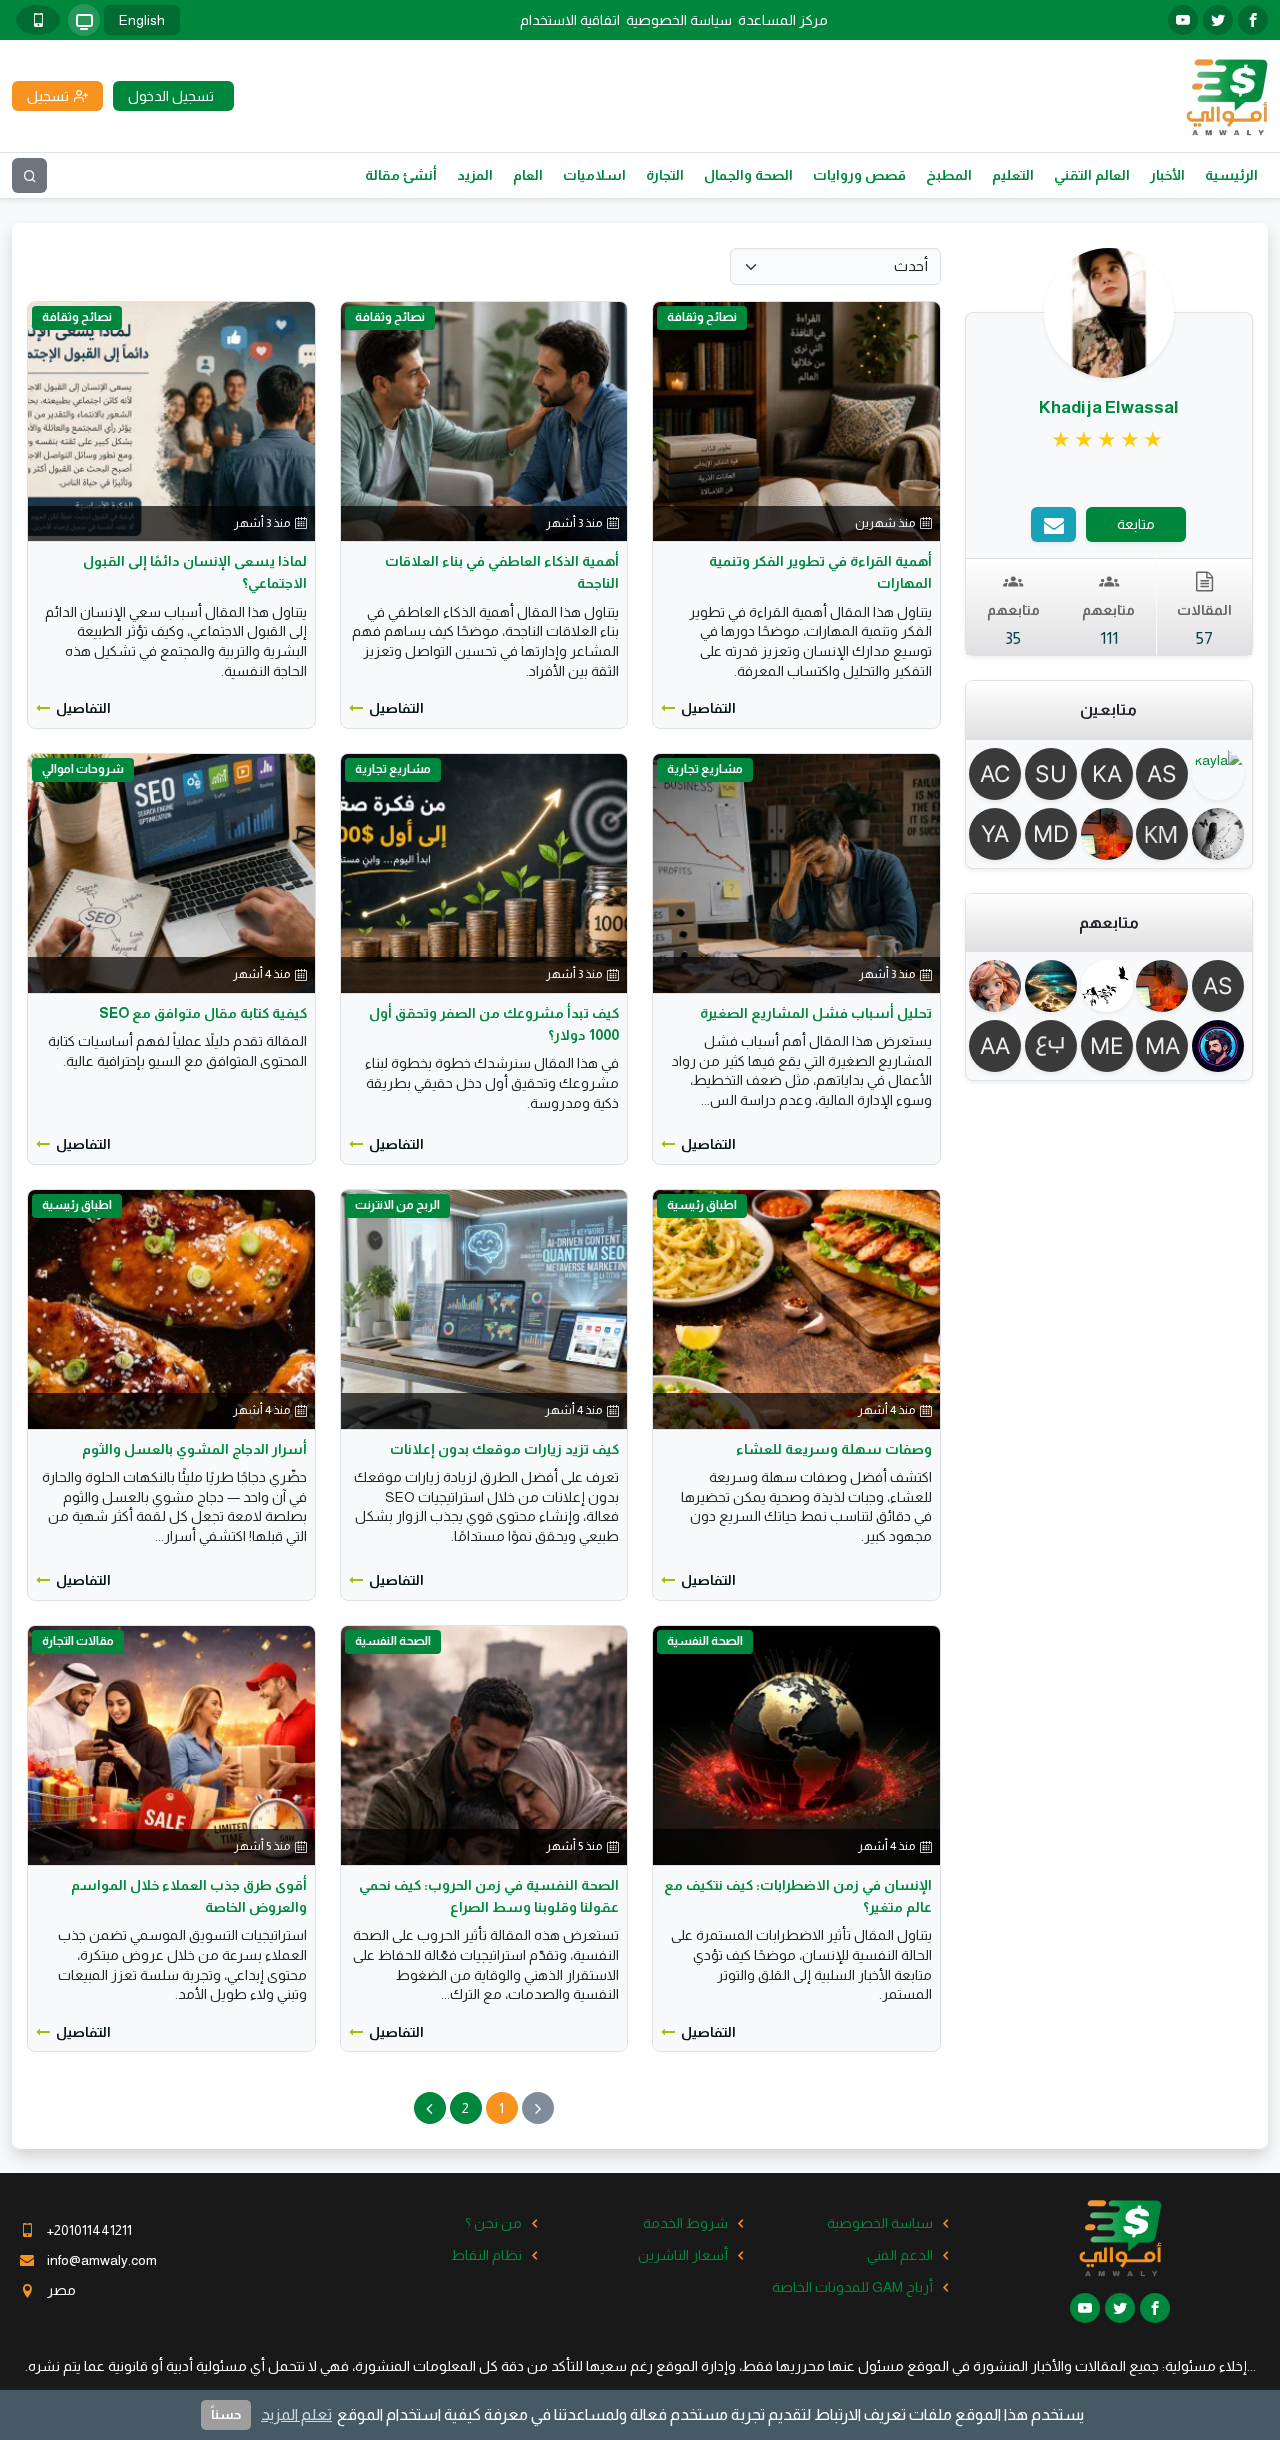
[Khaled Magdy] (1165, 834)
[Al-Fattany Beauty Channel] (998, 774)
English (142, 20)
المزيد (475, 175)
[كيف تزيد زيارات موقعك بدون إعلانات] (484, 1308)
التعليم (1013, 175)
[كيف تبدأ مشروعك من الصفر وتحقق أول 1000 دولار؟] (484, 872)
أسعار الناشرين (683, 2255)
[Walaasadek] (1053, 986)
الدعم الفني (900, 2255)
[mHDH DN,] (1053, 834)
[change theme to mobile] (38, 20)
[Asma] (1220, 986)
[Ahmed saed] (1165, 774)
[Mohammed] (1109, 834)
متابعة (1136, 524)
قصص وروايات (859, 175)
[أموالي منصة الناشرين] (1226, 95)
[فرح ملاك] (998, 986)
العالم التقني (1092, 175)
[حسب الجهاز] (84, 20)
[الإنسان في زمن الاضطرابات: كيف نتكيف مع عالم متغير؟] (796, 1744)
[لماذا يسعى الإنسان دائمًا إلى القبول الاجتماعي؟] (171, 420)
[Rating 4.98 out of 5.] (1108, 440)
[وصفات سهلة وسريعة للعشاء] (796, 1308)
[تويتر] (1218, 20)
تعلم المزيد (296, 2414)
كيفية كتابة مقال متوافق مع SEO (203, 1013)
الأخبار (1167, 175)
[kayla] (1220, 774)
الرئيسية (1231, 175)
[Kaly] (1109, 774)
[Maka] (1165, 1046)
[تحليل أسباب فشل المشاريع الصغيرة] (796, 872)
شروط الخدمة (685, 2223)
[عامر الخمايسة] (1220, 1046)
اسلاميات (594, 175)
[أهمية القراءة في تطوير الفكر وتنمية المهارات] (796, 420)
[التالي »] (430, 2108)
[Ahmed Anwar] (998, 1046)
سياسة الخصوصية (679, 20)
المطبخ (949, 175)
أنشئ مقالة (401, 175)
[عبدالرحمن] (1053, 1046)
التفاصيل (708, 708)
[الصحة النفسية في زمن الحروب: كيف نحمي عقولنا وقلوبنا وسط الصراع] (484, 1744)
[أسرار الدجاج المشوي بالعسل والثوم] (171, 1308)
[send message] (1053, 524)
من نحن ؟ (493, 2223)
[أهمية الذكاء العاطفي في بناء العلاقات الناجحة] (484, 420)
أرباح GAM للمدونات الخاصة (852, 2287)
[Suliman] (1053, 774)
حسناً (226, 2414)
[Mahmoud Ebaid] (1109, 1046)
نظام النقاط (486, 2255)
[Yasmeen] (998, 834)
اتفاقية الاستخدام (570, 20)
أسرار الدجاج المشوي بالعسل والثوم (194, 1449)
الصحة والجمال (748, 175)
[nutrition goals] (1220, 834)
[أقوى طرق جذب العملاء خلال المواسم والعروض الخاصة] (171, 1744)
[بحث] (29, 175)
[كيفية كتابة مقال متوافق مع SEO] (171, 872)
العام (528, 175)
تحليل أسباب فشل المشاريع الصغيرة (816, 1013)
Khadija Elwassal (1109, 407)
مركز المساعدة (783, 20)
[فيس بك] (1253, 20)
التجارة (665, 175)
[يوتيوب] (1183, 20)
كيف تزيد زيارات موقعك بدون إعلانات (504, 1449)
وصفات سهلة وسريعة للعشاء (834, 1449)
